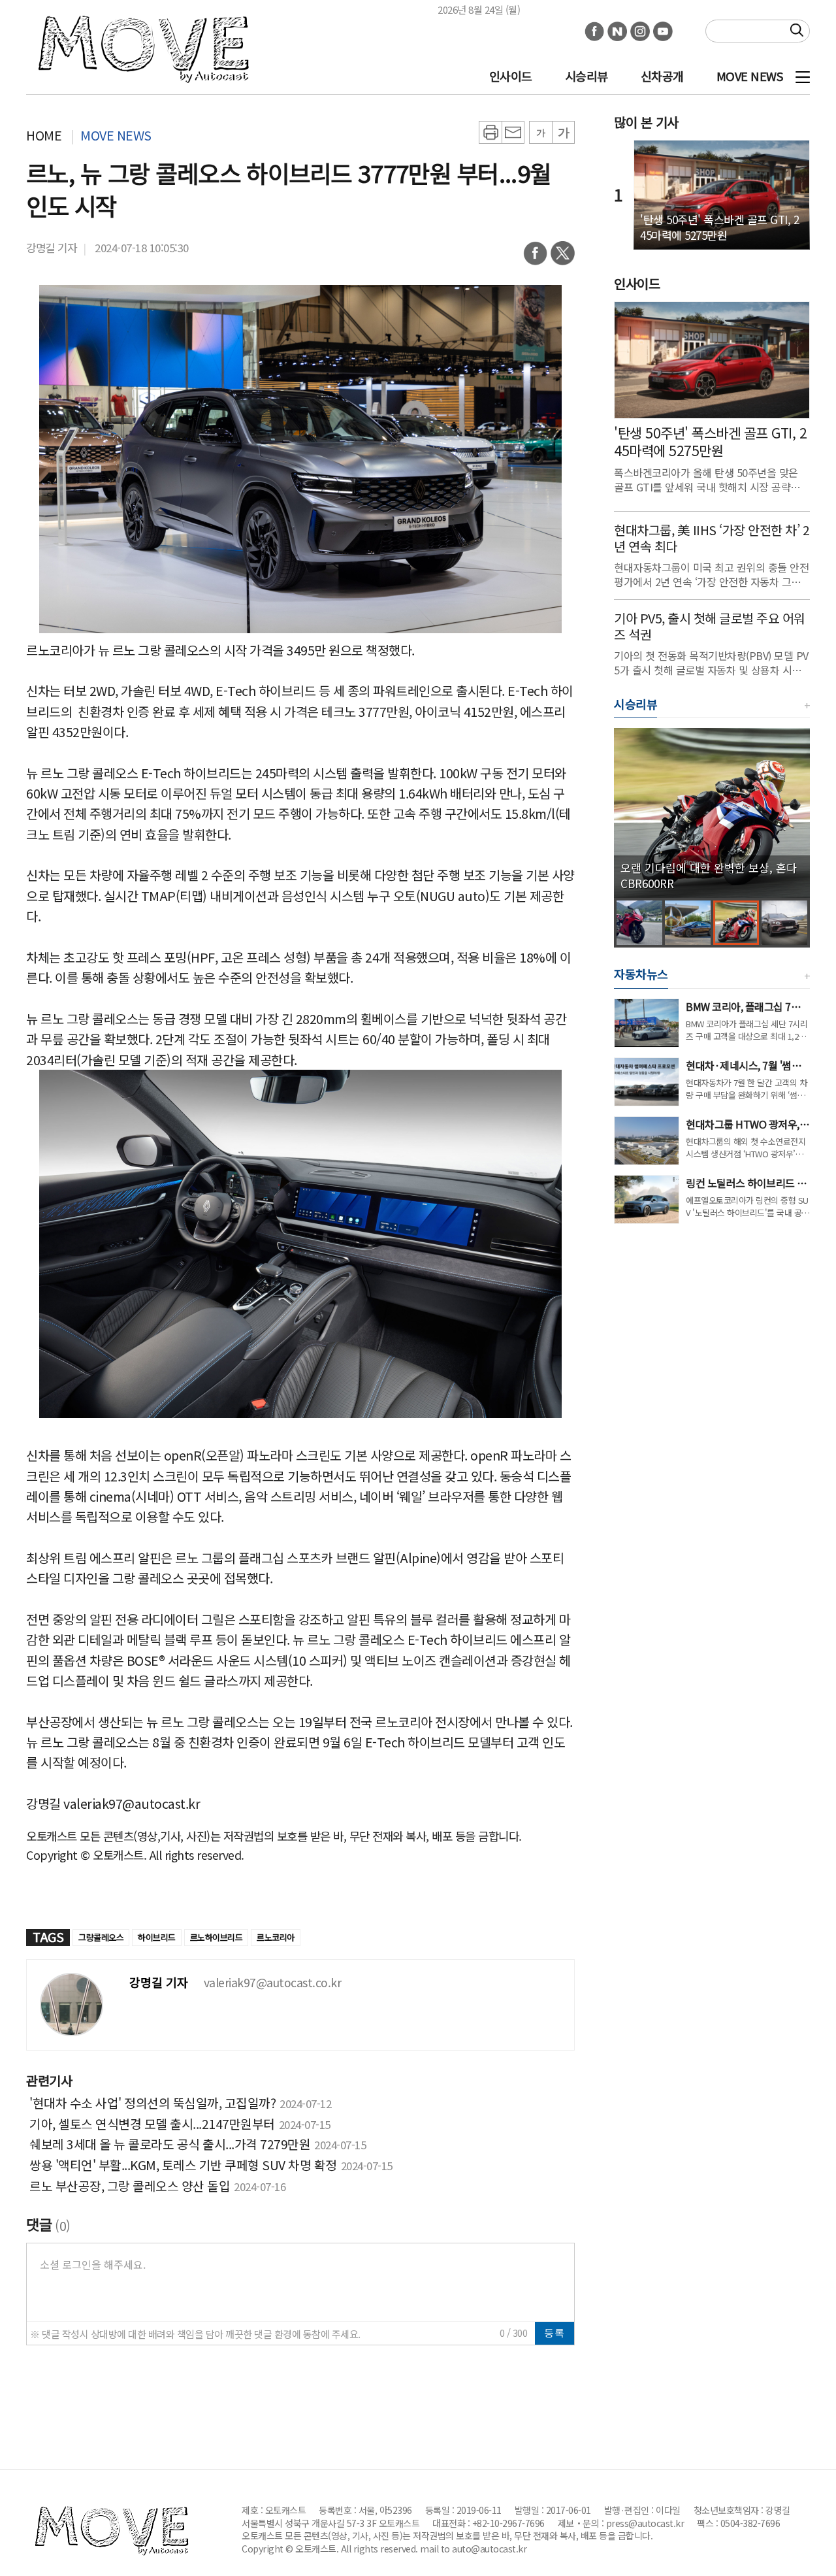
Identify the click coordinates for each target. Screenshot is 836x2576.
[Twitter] (563, 257)
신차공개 (662, 76)
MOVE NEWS (750, 76)
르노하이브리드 (217, 1937)
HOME (44, 135)
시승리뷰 (587, 76)
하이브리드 (157, 1937)
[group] (712, 813)
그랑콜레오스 (101, 1937)
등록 (555, 2333)
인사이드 (511, 76)
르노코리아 (276, 1937)
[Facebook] (535, 257)
